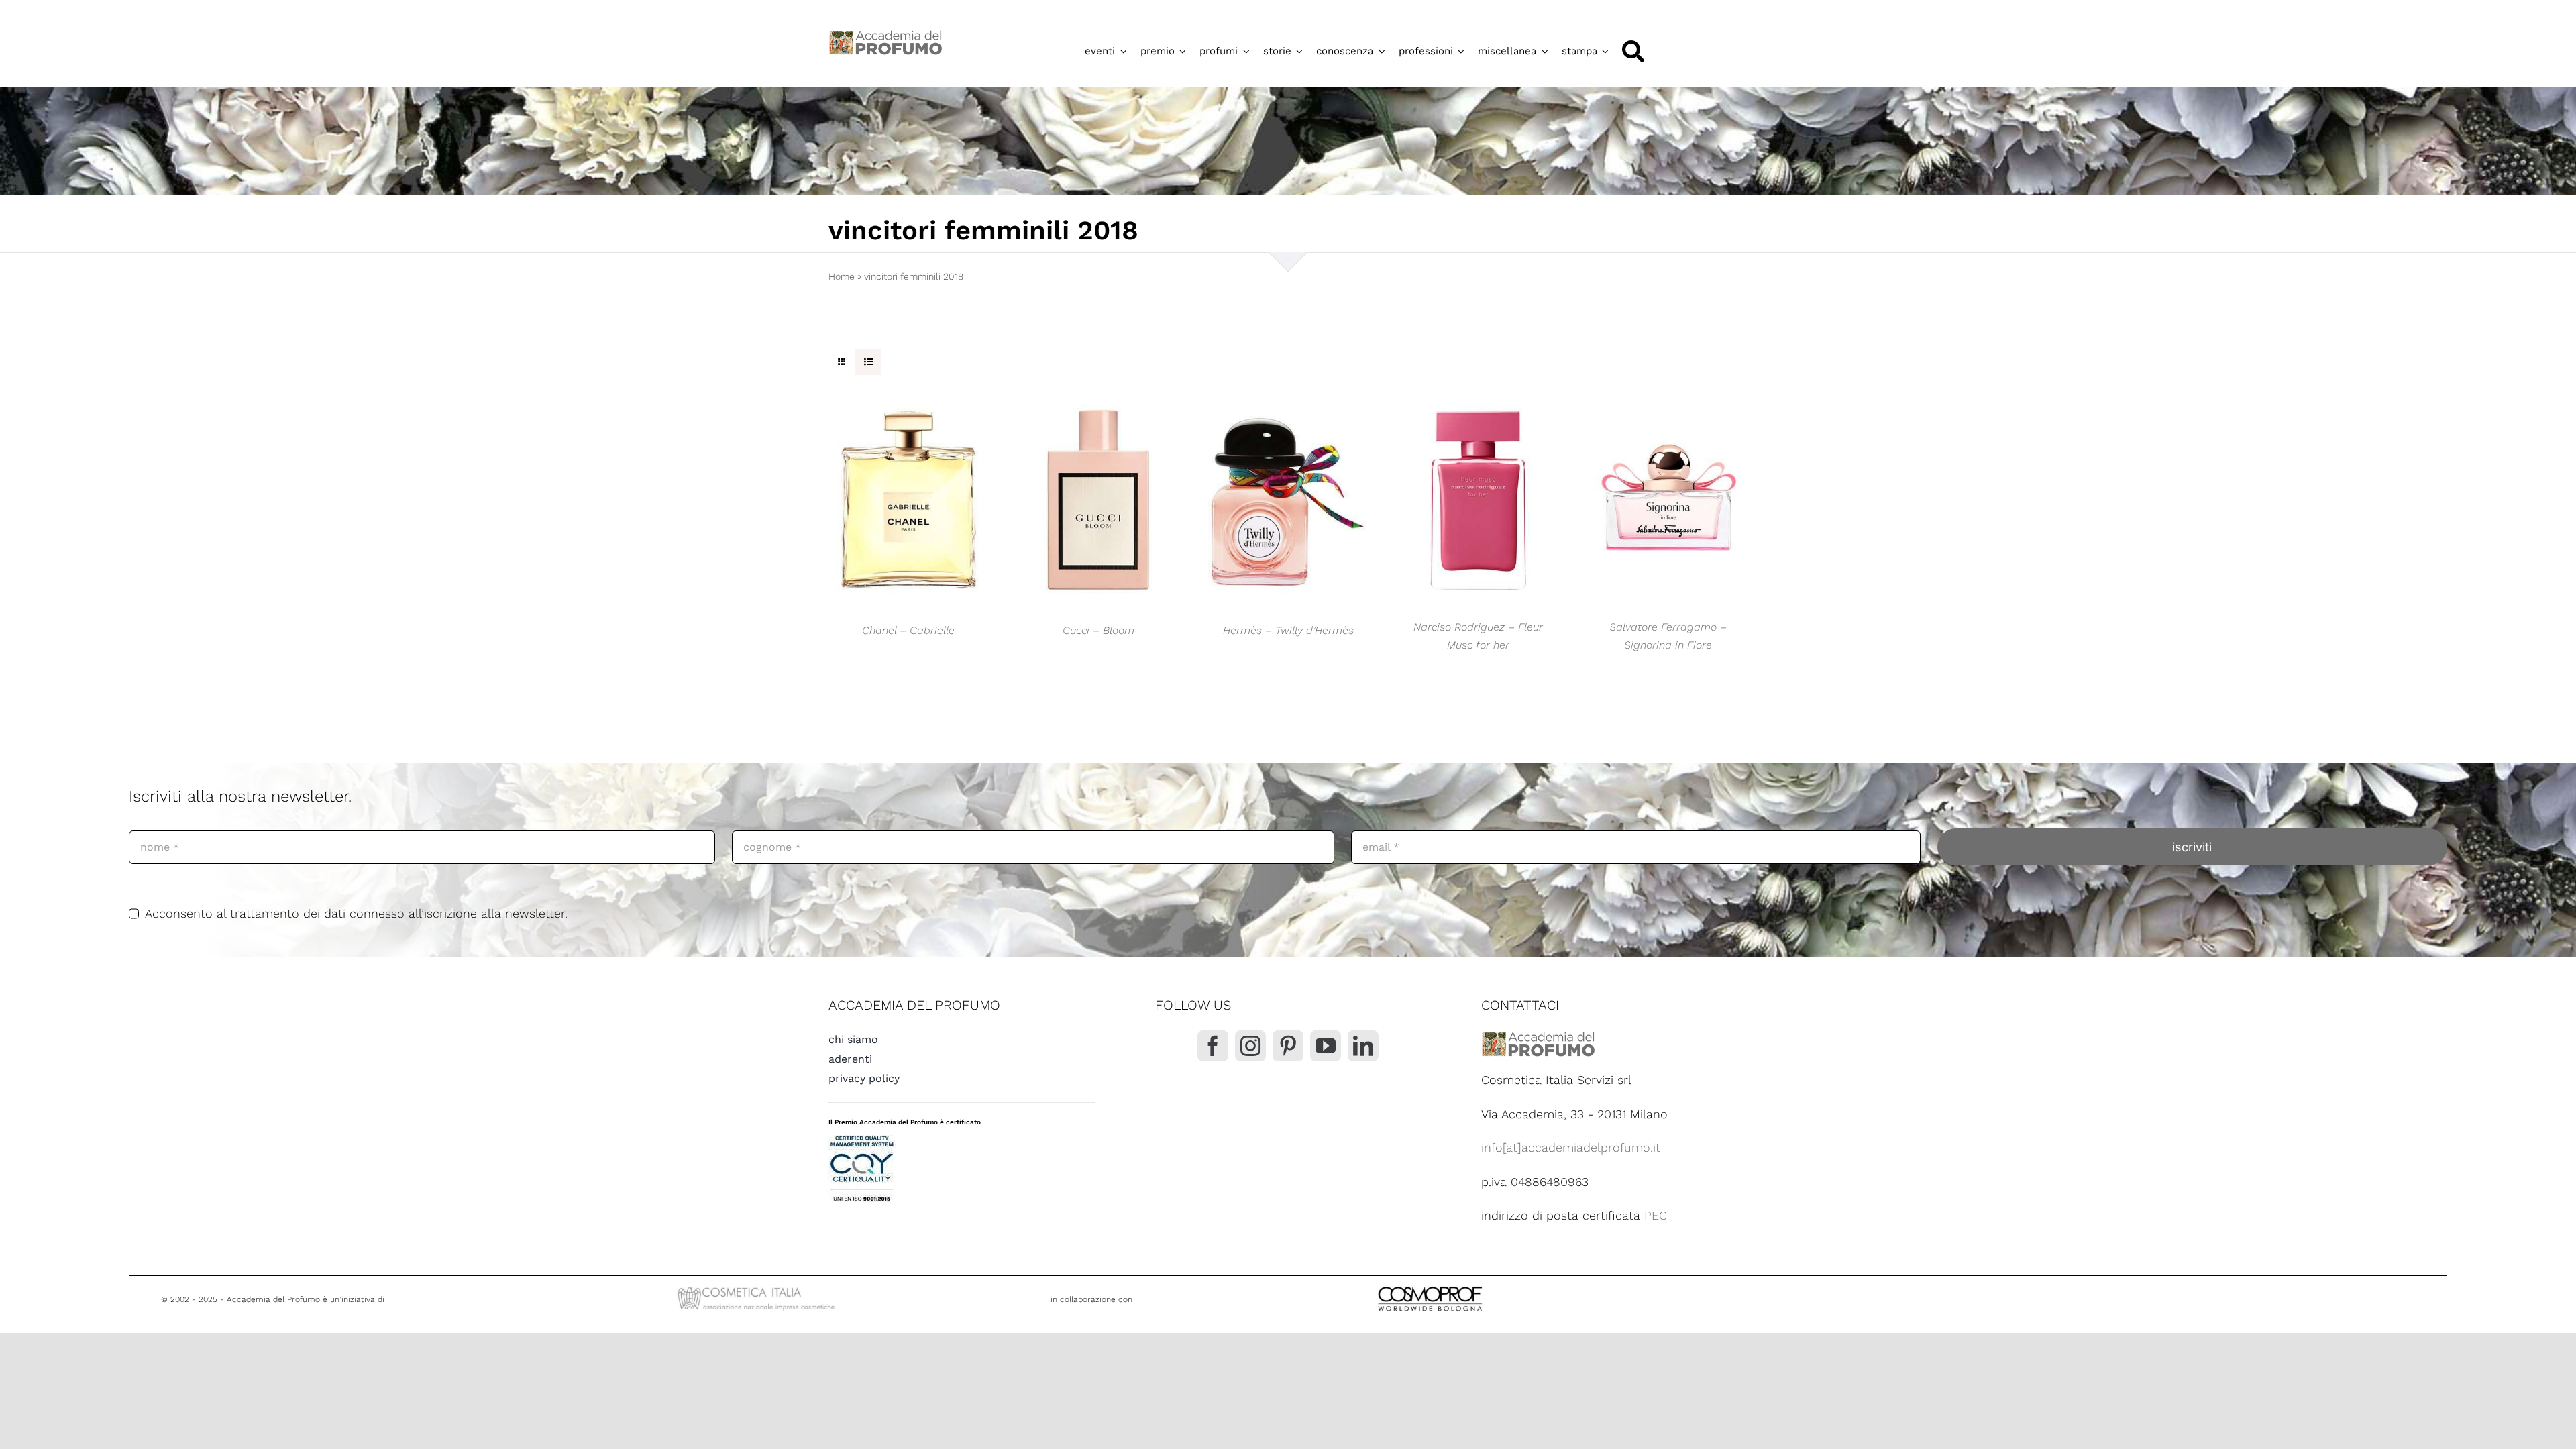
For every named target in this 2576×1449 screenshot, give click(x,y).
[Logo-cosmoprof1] (1474, 1285)
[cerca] (1633, 51)
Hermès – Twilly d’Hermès (1288, 630)
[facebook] (1213, 1046)
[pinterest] (1288, 1046)
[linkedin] (1363, 1046)
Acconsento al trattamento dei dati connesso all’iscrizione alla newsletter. (356, 913)
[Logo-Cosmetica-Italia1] (758, 1288)
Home (842, 276)
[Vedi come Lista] (868, 362)
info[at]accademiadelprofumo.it (1571, 1147)
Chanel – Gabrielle (908, 630)
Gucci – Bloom (1098, 630)
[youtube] (1326, 1046)
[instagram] (1250, 1046)
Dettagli (908, 505)
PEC (1656, 1215)
